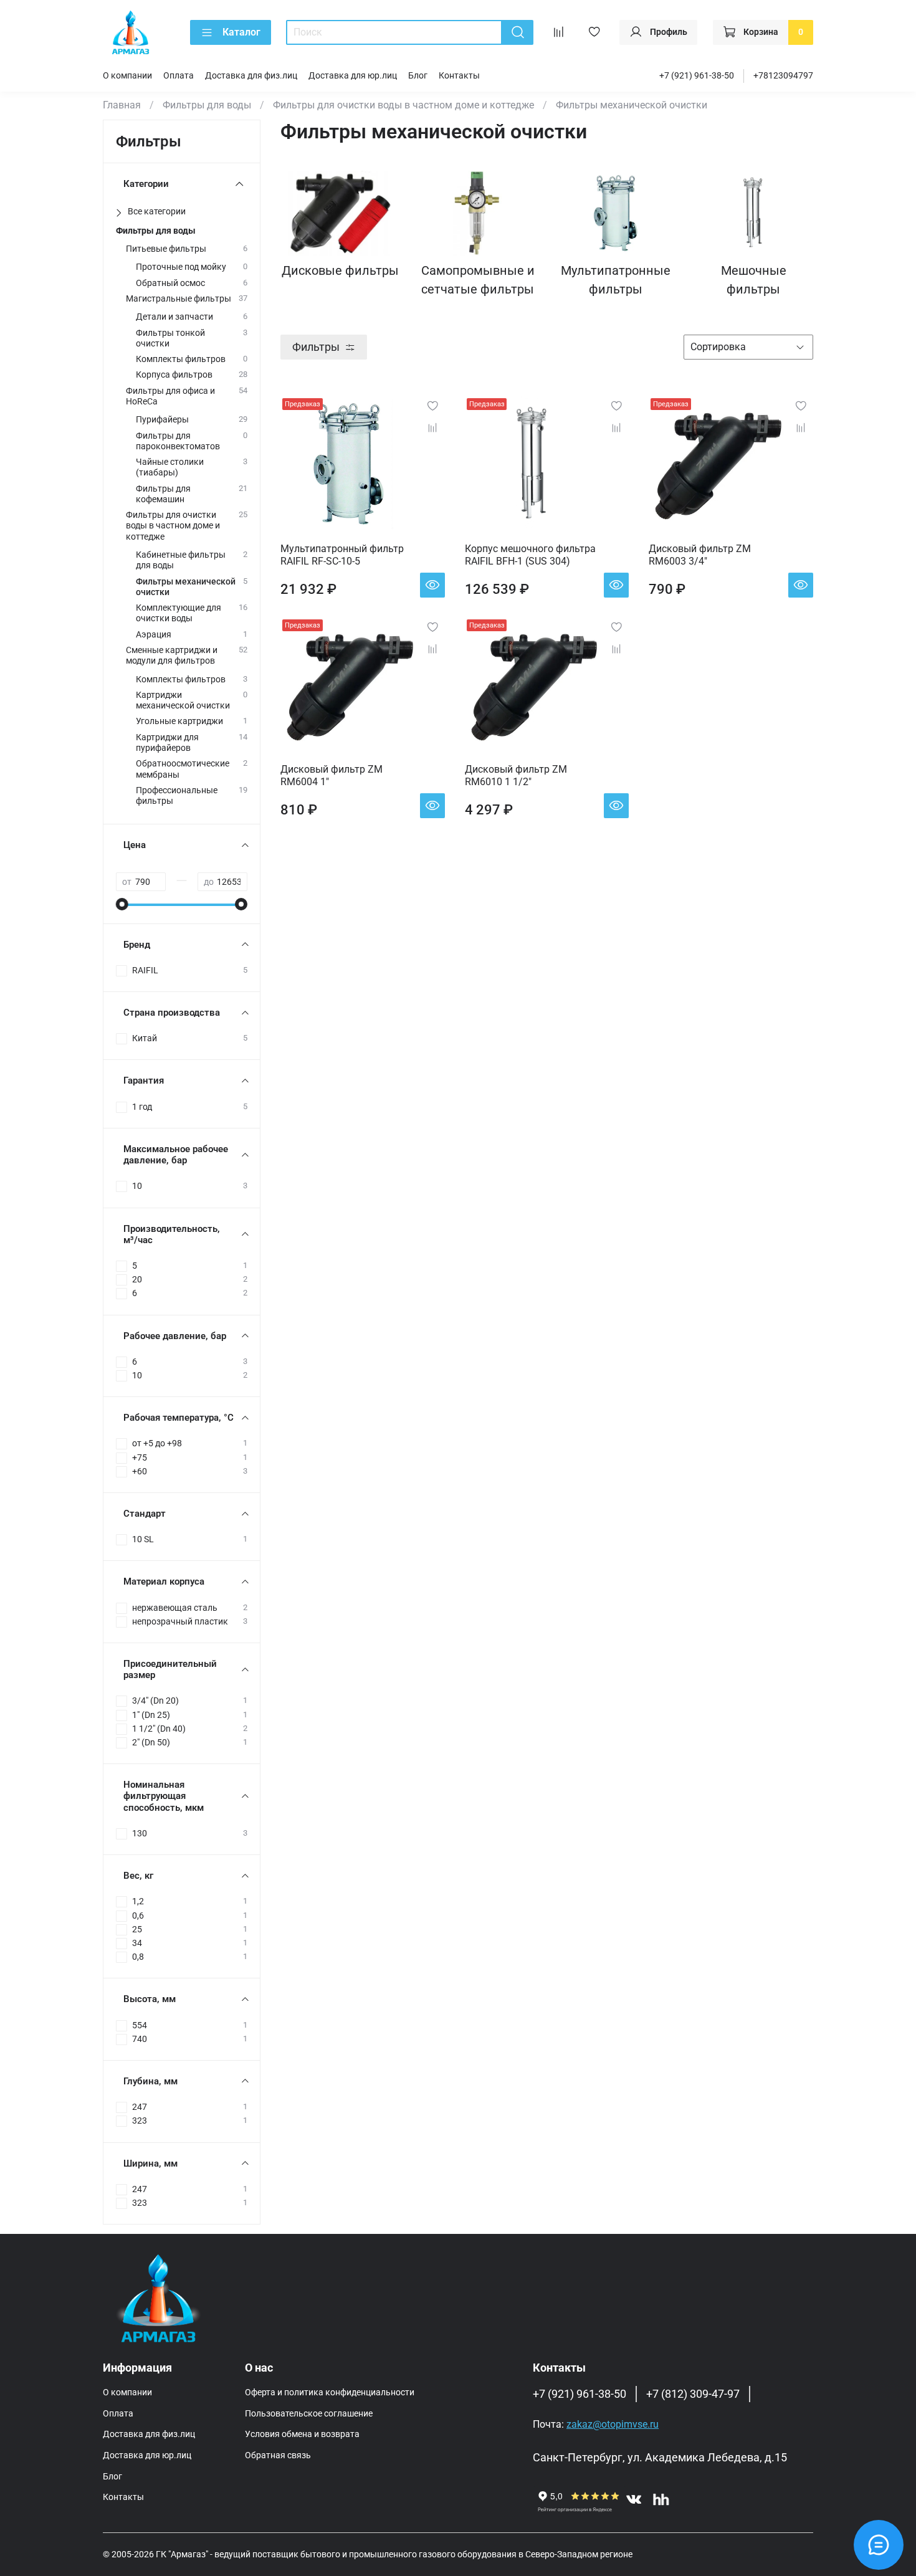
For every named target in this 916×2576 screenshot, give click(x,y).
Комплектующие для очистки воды (179, 613)
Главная (122, 105)
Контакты (459, 76)
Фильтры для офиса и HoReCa (170, 396)
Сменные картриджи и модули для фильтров (172, 656)
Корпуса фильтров (174, 375)
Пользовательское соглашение (309, 2414)
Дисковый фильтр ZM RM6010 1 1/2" (516, 775)
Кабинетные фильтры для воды (181, 560)
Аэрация (154, 635)
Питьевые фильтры (166, 249)
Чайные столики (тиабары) (170, 467)
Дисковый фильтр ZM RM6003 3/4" (700, 555)
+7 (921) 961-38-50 (697, 76)
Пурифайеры (162, 420)
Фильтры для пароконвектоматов (178, 441)
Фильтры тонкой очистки (170, 338)
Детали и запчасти (174, 317)
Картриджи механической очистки (183, 700)
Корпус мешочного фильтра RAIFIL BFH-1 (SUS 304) (530, 555)
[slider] (122, 904)
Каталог (241, 32)
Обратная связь (278, 2455)
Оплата (179, 76)
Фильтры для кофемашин (163, 494)
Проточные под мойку (181, 267)
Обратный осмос (170, 283)
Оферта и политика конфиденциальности (330, 2392)
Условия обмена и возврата (302, 2434)
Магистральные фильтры (179, 299)
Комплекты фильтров (181, 359)
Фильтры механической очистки (186, 587)
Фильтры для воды (207, 105)
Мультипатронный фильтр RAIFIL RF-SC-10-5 (342, 555)
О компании (127, 76)
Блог (418, 76)
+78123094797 (783, 76)
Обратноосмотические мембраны (183, 769)
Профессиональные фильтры (177, 796)
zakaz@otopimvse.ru (613, 2424)
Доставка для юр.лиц (353, 76)
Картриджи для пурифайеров (167, 743)
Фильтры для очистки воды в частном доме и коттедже (403, 105)
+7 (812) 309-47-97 (693, 2394)
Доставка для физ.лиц (251, 76)
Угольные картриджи (179, 721)
